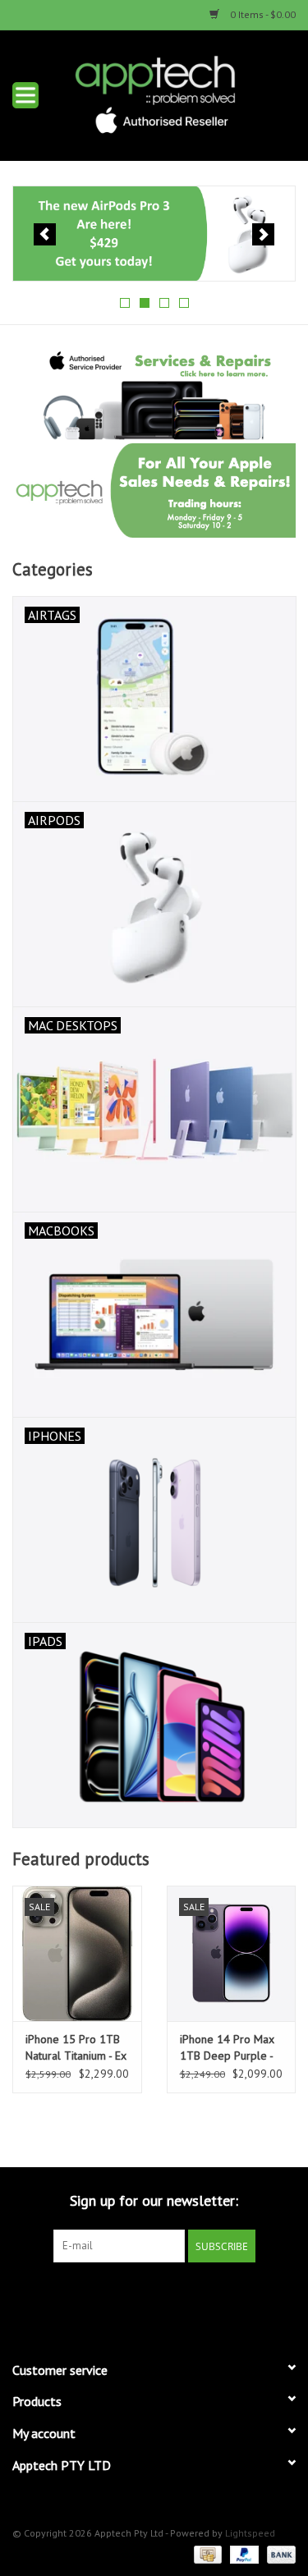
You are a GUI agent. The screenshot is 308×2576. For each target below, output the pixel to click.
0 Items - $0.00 (262, 14)
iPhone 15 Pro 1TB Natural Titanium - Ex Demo (76, 2048)
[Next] (263, 234)
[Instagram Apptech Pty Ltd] (169, 2296)
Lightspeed (250, 2533)
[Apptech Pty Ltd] (180, 94)
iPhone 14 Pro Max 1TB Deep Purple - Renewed (227, 2048)
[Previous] (45, 234)
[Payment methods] (206, 2553)
